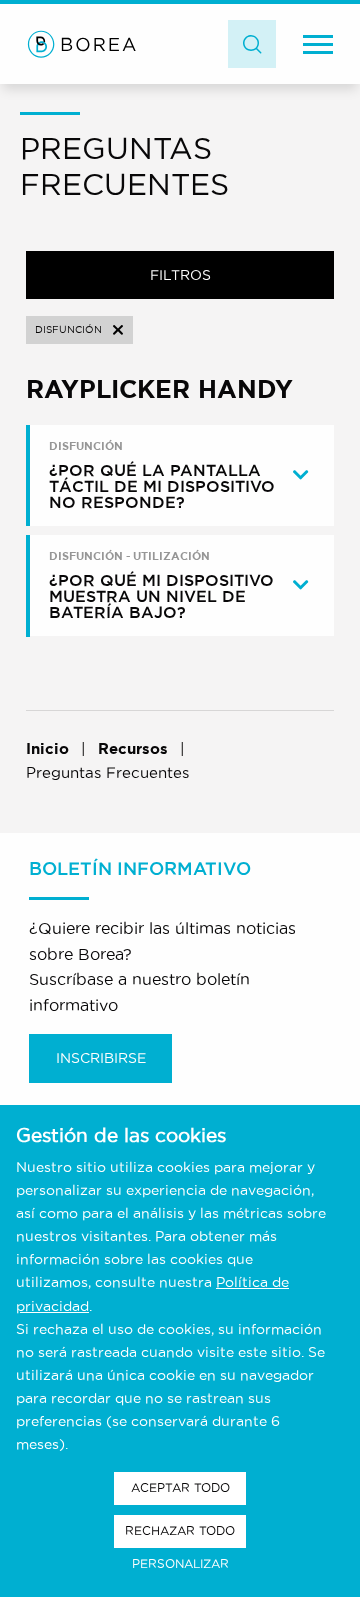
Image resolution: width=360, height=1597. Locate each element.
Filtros (180, 275)
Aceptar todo (180, 1487)
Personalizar (180, 1563)
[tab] (182, 475)
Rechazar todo (180, 1530)
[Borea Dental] (82, 43)
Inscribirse (101, 1058)
